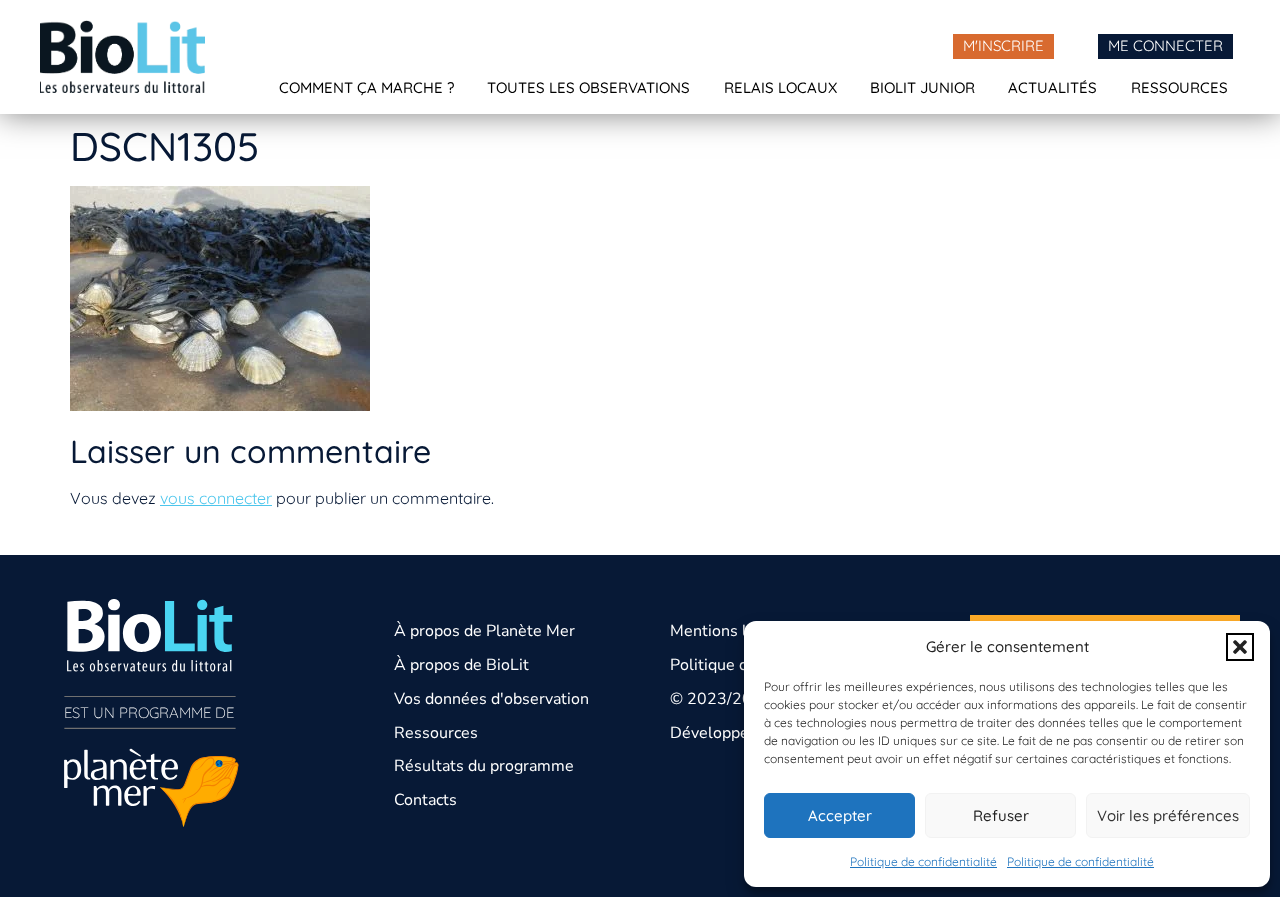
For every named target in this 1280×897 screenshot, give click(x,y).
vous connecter (216, 498)
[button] (1240, 647)
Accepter (840, 815)
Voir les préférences (1168, 815)
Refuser (1001, 815)
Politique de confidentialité (923, 861)
